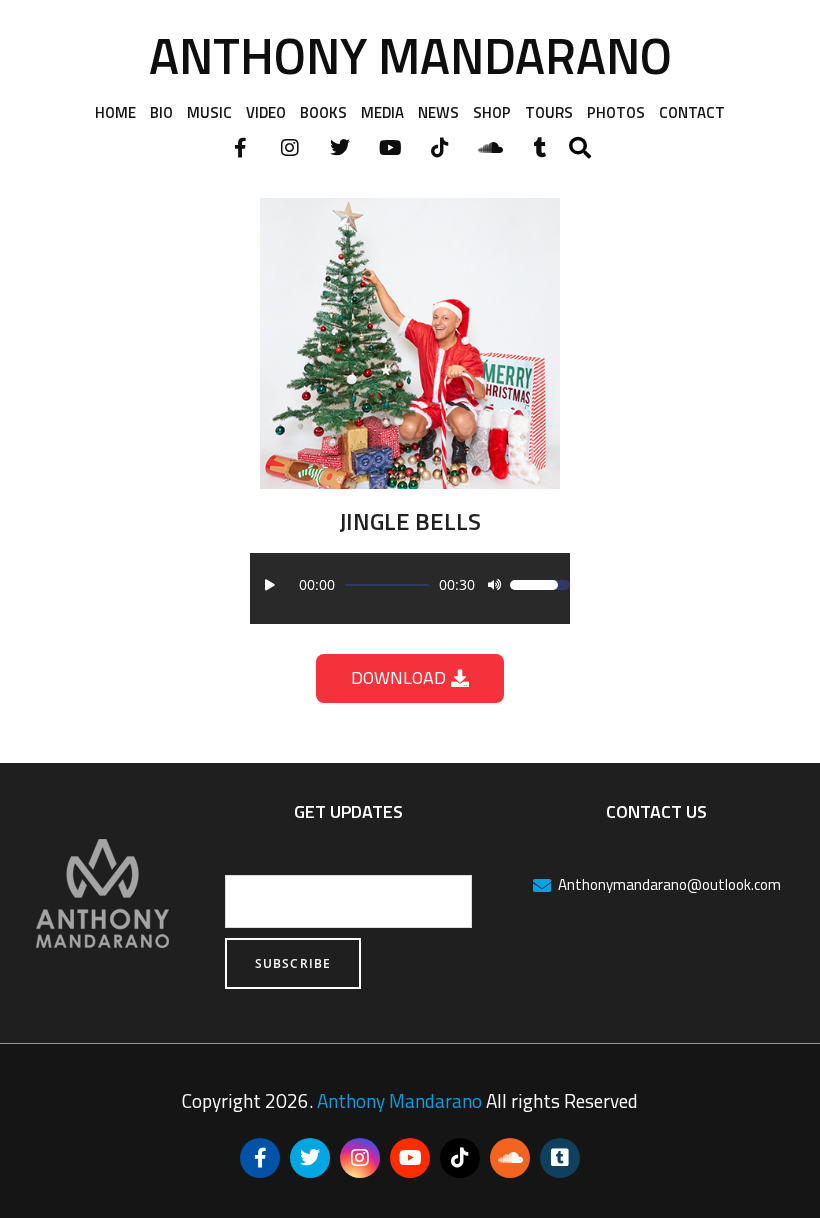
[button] (580, 148)
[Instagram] (290, 148)
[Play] (269, 584)
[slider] (387, 585)
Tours (549, 112)
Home (115, 112)
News (438, 112)
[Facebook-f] (240, 148)
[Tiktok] (440, 148)
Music (209, 112)
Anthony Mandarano (410, 55)
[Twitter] (340, 148)
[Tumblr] (540, 148)
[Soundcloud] (490, 148)
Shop (492, 112)
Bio (161, 112)
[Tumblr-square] (560, 1158)
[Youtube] (390, 148)
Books (323, 112)
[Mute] (494, 585)
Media (382, 112)
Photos (616, 112)
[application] (410, 584)
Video (266, 112)
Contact (692, 112)
